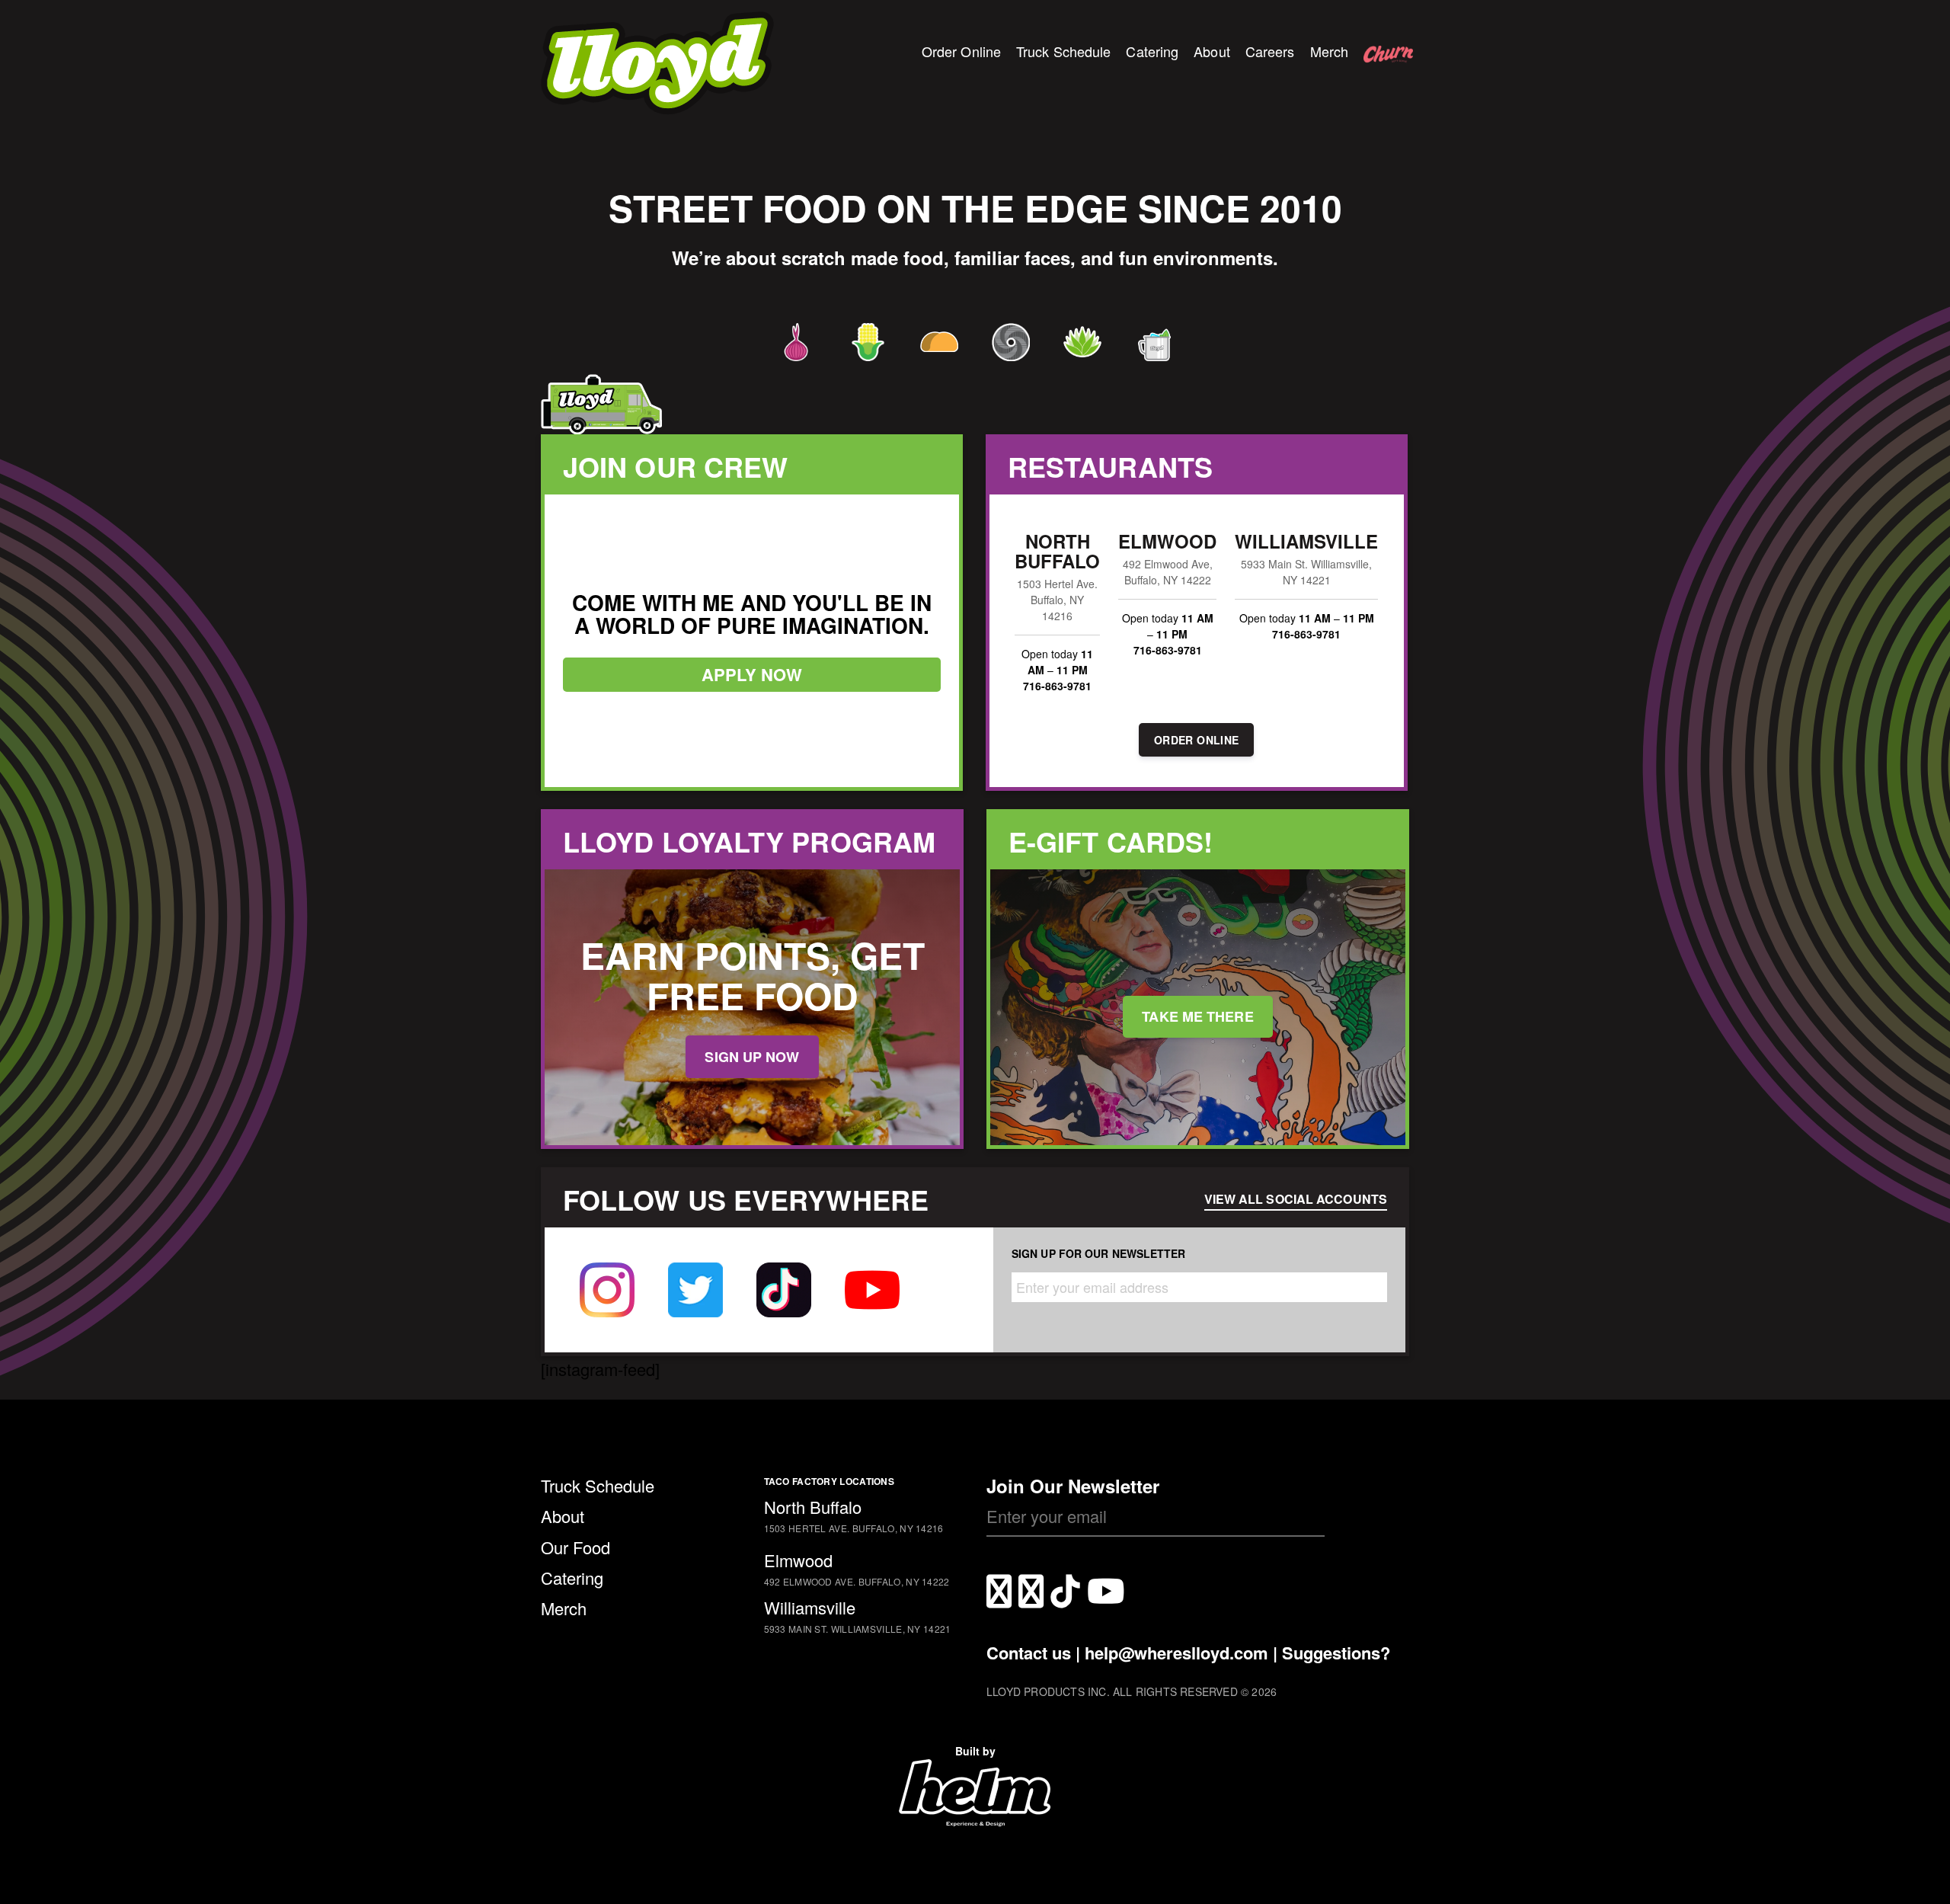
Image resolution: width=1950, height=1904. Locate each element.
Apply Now (752, 674)
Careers (1270, 51)
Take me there (1197, 1016)
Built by (975, 1751)
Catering (1152, 51)
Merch (1330, 51)
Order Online (961, 51)
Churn (1383, 64)
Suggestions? (1336, 1653)
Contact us (1029, 1653)
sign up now (752, 1057)
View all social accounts (1296, 1199)
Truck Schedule (1063, 51)
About (1212, 51)
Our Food (575, 1547)
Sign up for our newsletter (1099, 1253)
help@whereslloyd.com (1176, 1653)
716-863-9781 (1057, 686)
